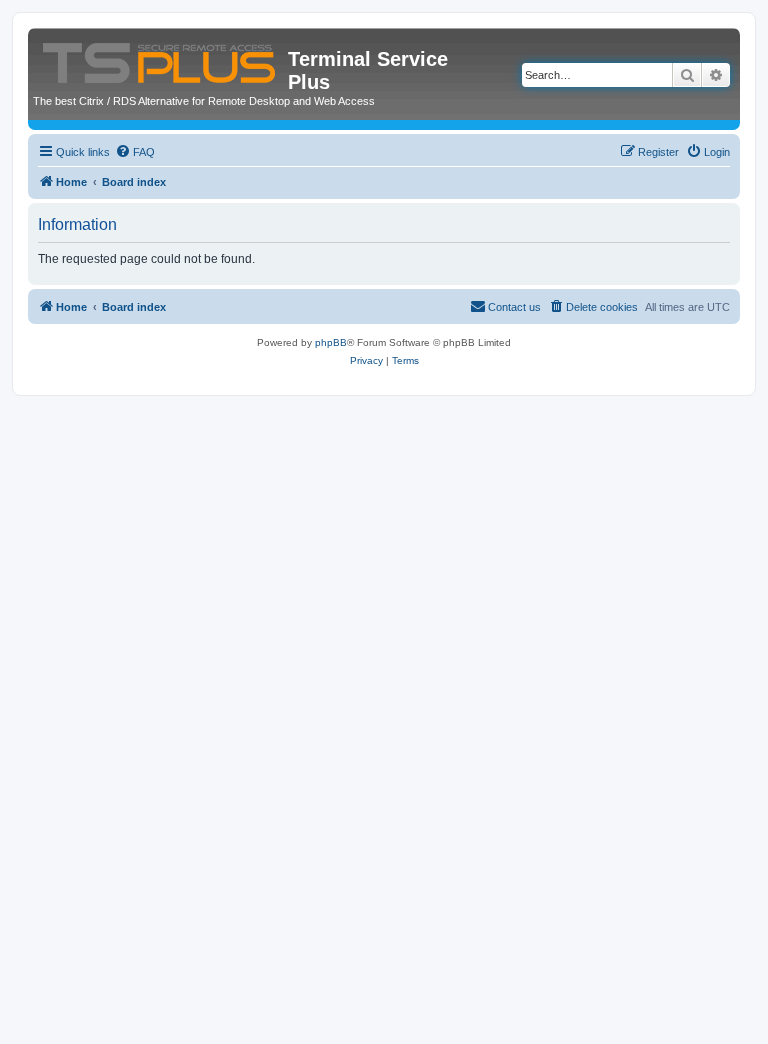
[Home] (160, 59)
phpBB (331, 342)
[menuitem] (135, 152)
